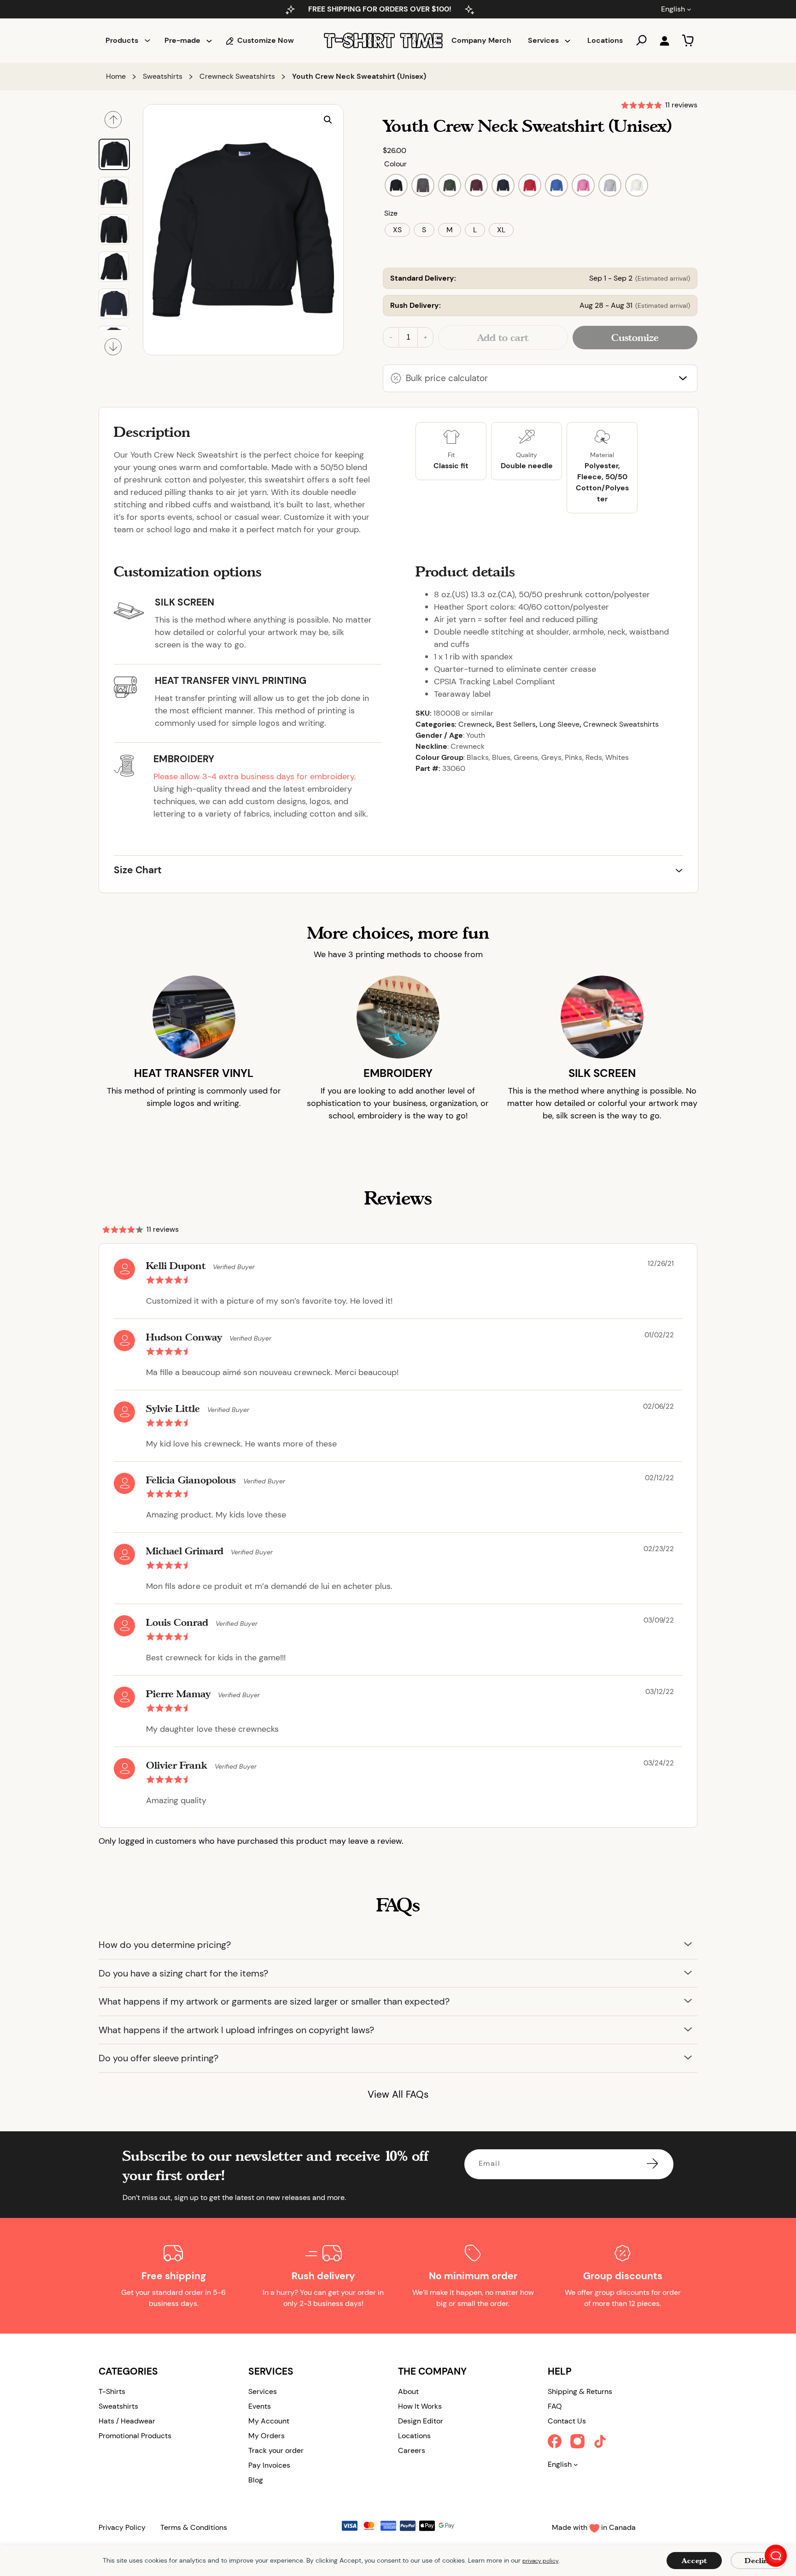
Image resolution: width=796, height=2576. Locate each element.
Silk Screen (184, 602)
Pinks (574, 757)
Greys (551, 757)
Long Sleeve (559, 724)
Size (391, 213)
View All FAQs (398, 2094)
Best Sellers (516, 724)
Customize (635, 337)
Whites (617, 757)
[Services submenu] (568, 41)
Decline (758, 2561)
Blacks (478, 757)
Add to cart (503, 337)
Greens (526, 757)
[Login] (664, 41)
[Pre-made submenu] (209, 41)
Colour (395, 164)
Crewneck (475, 724)
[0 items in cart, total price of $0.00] (688, 41)
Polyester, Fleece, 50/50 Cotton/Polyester (602, 482)
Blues (501, 757)
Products (122, 40)
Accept (694, 2561)
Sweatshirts (163, 76)
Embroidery (184, 759)
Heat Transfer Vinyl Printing (231, 681)
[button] (328, 120)
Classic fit (451, 466)
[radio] (396, 185)
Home (116, 76)
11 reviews (681, 105)
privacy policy (541, 2561)
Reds (594, 757)
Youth (476, 735)
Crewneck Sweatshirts (237, 76)
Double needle (527, 466)
